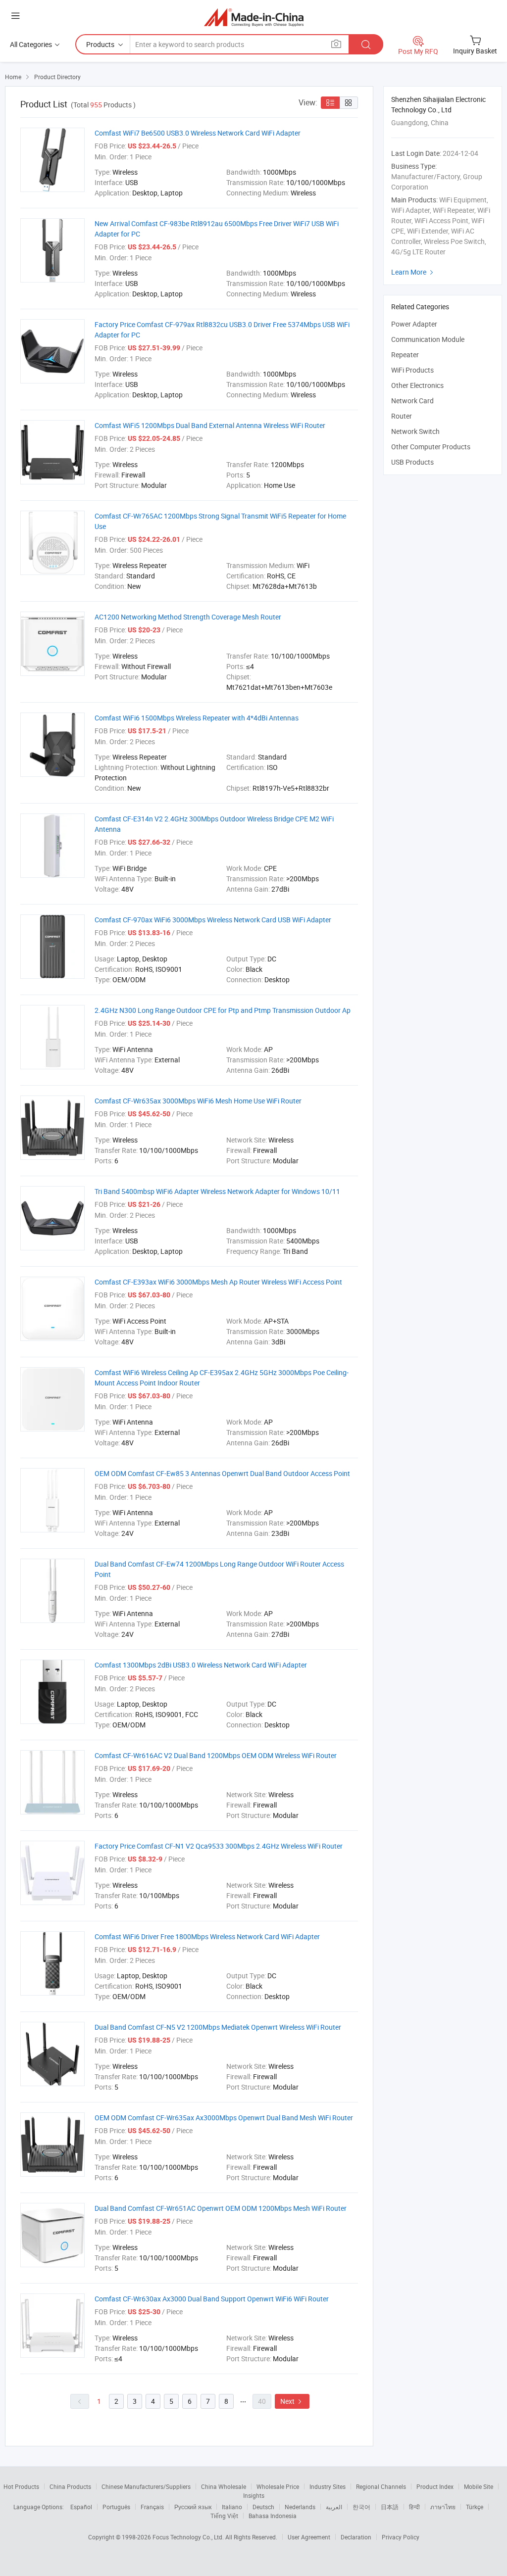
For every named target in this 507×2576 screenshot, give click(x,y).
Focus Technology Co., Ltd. (189, 2537)
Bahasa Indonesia (273, 2516)
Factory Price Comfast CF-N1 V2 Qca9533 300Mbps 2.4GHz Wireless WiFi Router (219, 1846)
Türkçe (475, 2507)
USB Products (412, 462)
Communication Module (428, 339)
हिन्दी (414, 2507)
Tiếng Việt (224, 2516)
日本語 (390, 2507)
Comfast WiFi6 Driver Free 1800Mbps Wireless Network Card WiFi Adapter (207, 1936)
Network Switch (415, 431)
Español (81, 2507)
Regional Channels (381, 2486)
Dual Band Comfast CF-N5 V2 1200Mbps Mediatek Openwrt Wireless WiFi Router (218, 2027)
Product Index (435, 2486)
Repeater (405, 355)
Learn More (413, 272)
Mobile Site (479, 2486)
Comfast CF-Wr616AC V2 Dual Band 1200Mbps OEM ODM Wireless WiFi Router (216, 1755)
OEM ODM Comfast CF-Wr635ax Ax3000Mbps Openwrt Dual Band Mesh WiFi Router (224, 2118)
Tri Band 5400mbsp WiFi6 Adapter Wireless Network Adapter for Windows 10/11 (217, 1191)
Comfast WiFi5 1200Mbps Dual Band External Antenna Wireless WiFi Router (210, 425)
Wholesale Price (278, 2486)
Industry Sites (328, 2486)
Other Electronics (417, 385)
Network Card (412, 401)
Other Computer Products (431, 447)
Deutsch (263, 2507)
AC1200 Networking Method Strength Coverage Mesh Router (188, 617)
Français (152, 2507)
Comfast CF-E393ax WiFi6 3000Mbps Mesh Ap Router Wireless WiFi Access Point (218, 1282)
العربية (334, 2507)
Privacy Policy (401, 2537)
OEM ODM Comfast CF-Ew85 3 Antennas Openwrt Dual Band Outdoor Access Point (222, 1473)
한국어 (361, 2507)
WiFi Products (412, 370)
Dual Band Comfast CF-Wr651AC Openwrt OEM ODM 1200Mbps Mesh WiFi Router (221, 2208)
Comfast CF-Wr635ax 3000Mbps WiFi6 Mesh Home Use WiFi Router (198, 1101)
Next (292, 2401)
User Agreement (309, 2537)
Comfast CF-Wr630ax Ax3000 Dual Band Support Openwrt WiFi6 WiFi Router (212, 2299)
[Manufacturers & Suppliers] (254, 17)
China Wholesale (224, 2486)
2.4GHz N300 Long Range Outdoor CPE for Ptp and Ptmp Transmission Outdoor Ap (223, 1010)
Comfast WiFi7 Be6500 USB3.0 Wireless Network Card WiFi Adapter (198, 133)
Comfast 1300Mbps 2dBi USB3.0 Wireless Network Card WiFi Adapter (201, 1665)
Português (116, 2507)
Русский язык (193, 2507)
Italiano (232, 2507)
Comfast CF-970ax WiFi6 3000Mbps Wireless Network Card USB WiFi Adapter (213, 920)
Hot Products (21, 2486)
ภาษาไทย (443, 2507)
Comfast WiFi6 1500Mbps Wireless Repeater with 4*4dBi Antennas (197, 718)
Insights (254, 2495)
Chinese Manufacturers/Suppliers (146, 2486)
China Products (70, 2486)
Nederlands (300, 2507)
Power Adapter (414, 324)
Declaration (356, 2537)
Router (402, 416)
